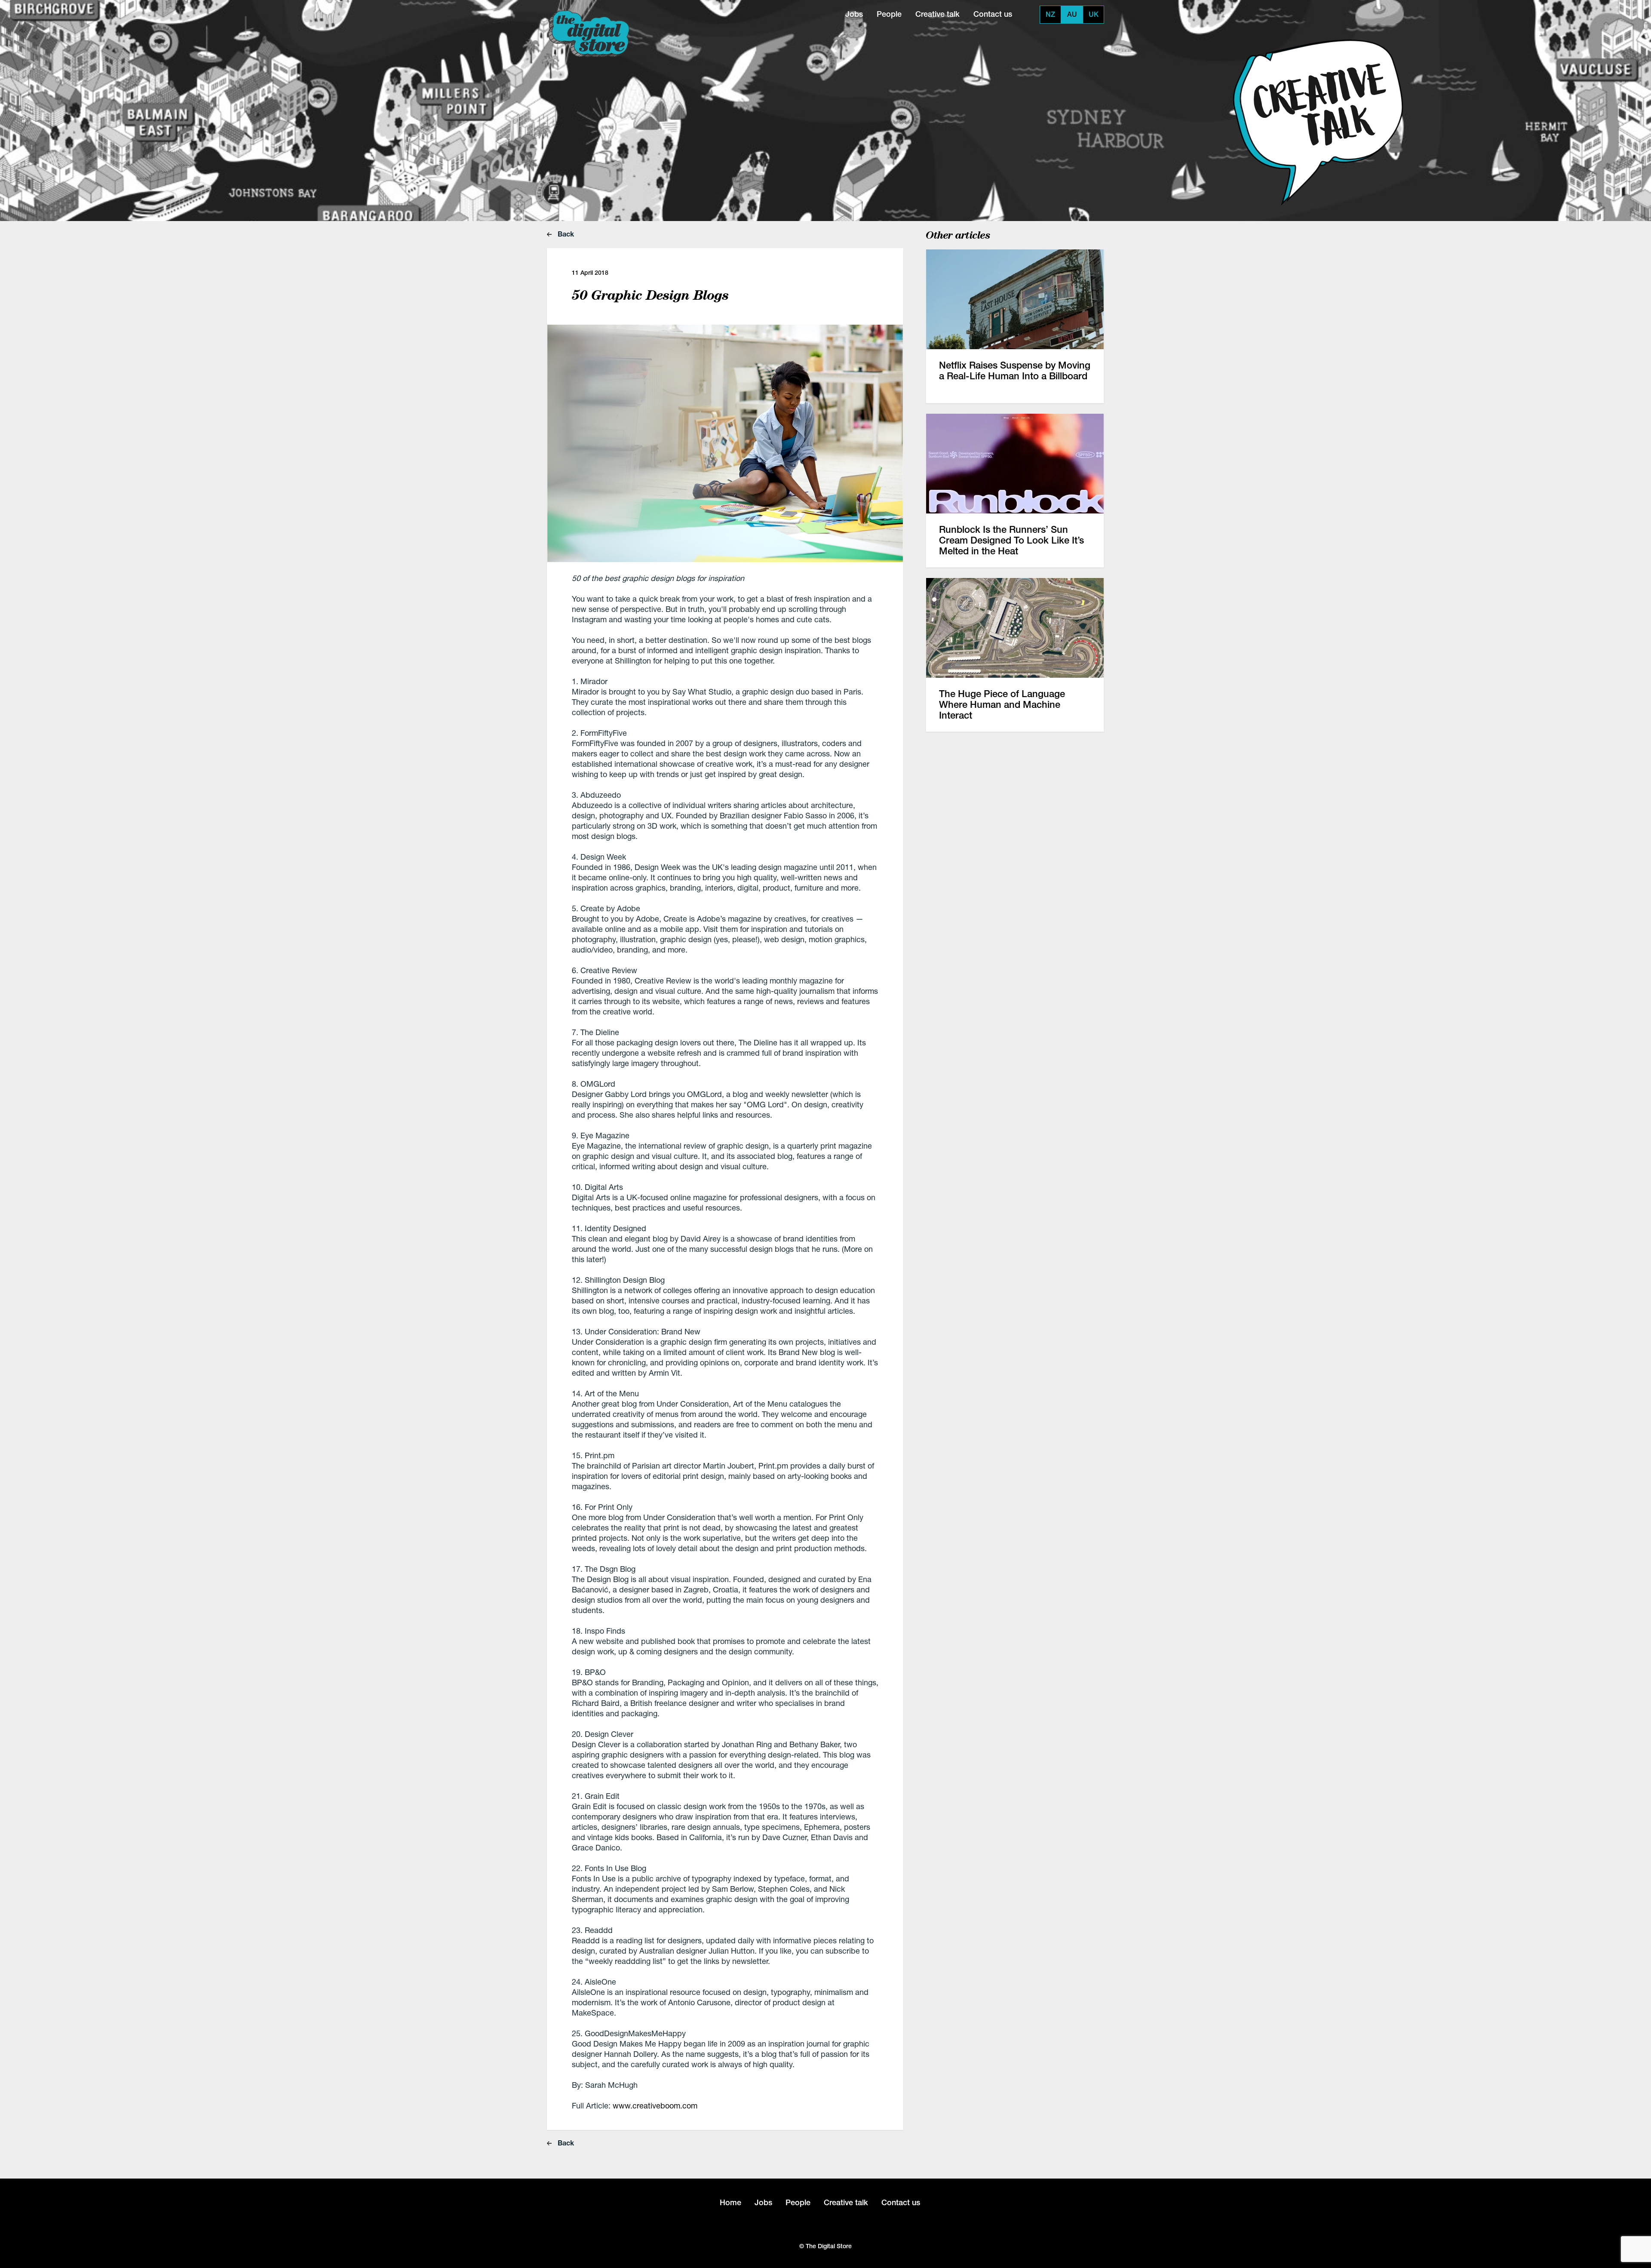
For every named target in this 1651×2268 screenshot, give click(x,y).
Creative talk (938, 14)
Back (565, 234)
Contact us (993, 14)
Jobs (854, 14)
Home (730, 2202)
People (889, 14)
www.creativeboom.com (655, 2105)
